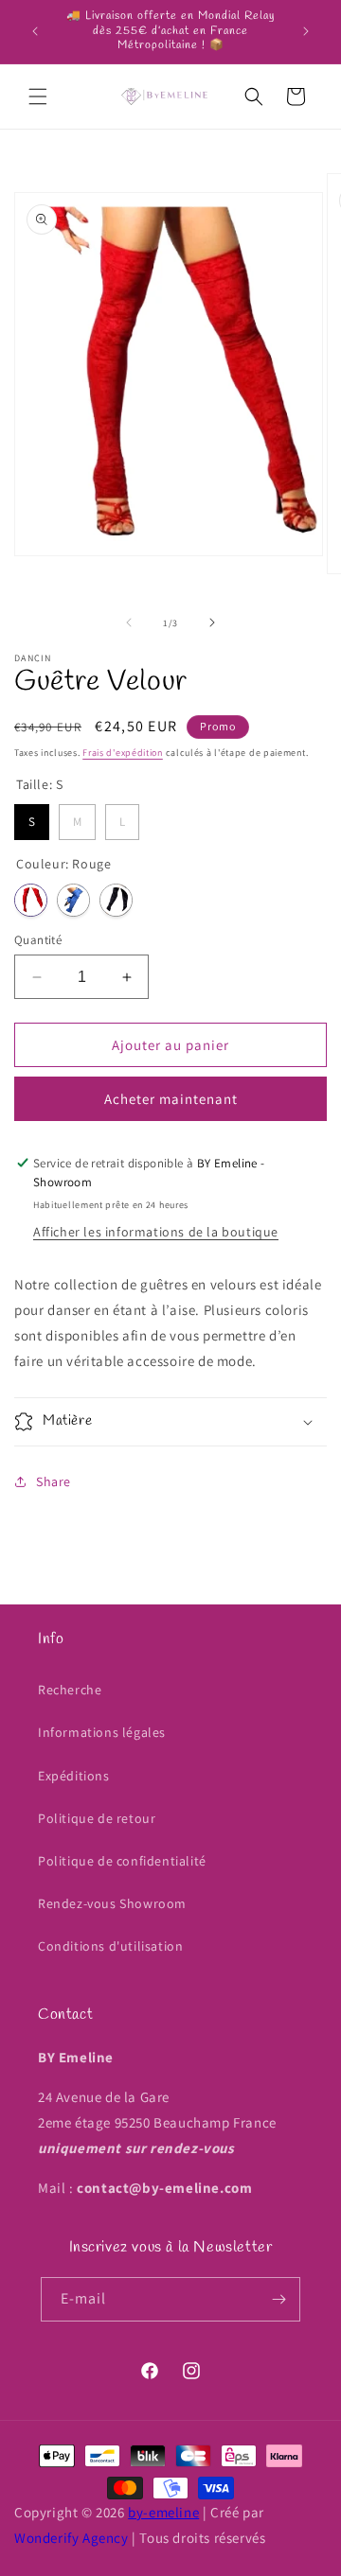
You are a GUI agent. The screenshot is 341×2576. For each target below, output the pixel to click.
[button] (38, 96)
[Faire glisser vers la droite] (212, 622)
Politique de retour (97, 1818)
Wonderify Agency (72, 2538)
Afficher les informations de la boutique (156, 1232)
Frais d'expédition (123, 753)
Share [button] (54, 1481)
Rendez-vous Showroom (112, 1903)
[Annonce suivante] (306, 31)
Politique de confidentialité (122, 1861)
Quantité (38, 940)
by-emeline (163, 2512)
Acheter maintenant (171, 1099)
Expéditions (74, 1776)
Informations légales (102, 1732)
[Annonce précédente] (35, 31)
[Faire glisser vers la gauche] (129, 622)
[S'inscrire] (278, 2299)
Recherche (70, 1690)
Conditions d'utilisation (110, 1946)
